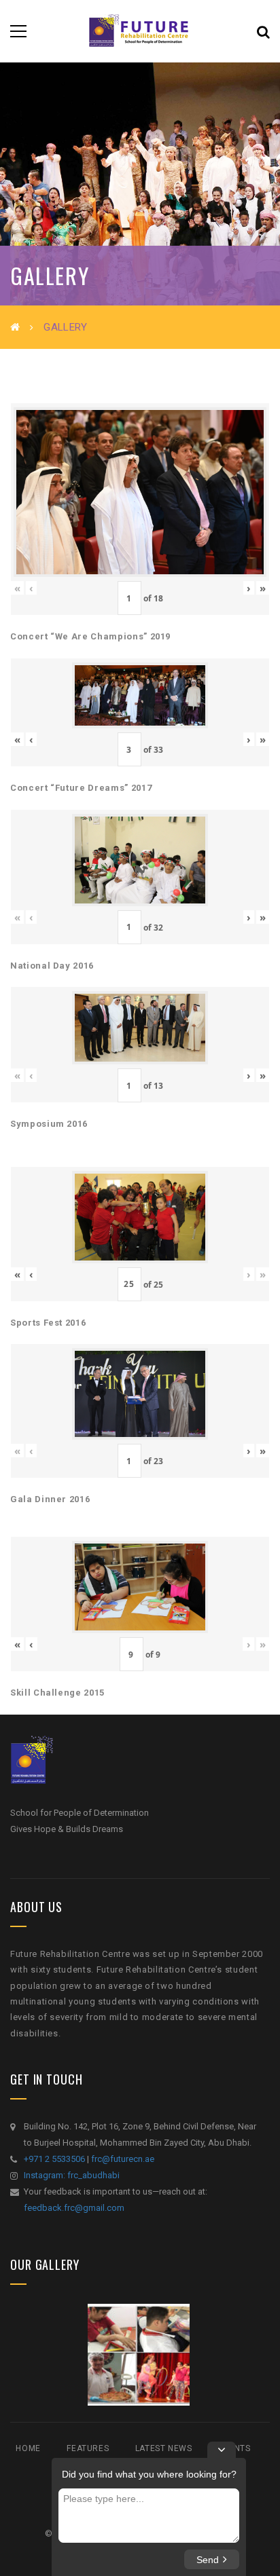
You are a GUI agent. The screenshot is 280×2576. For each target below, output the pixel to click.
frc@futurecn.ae (123, 2159)
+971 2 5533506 (54, 2159)
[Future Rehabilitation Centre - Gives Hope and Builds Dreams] (140, 31)
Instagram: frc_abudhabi (72, 2175)
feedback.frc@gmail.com (74, 2208)
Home (28, 2448)
